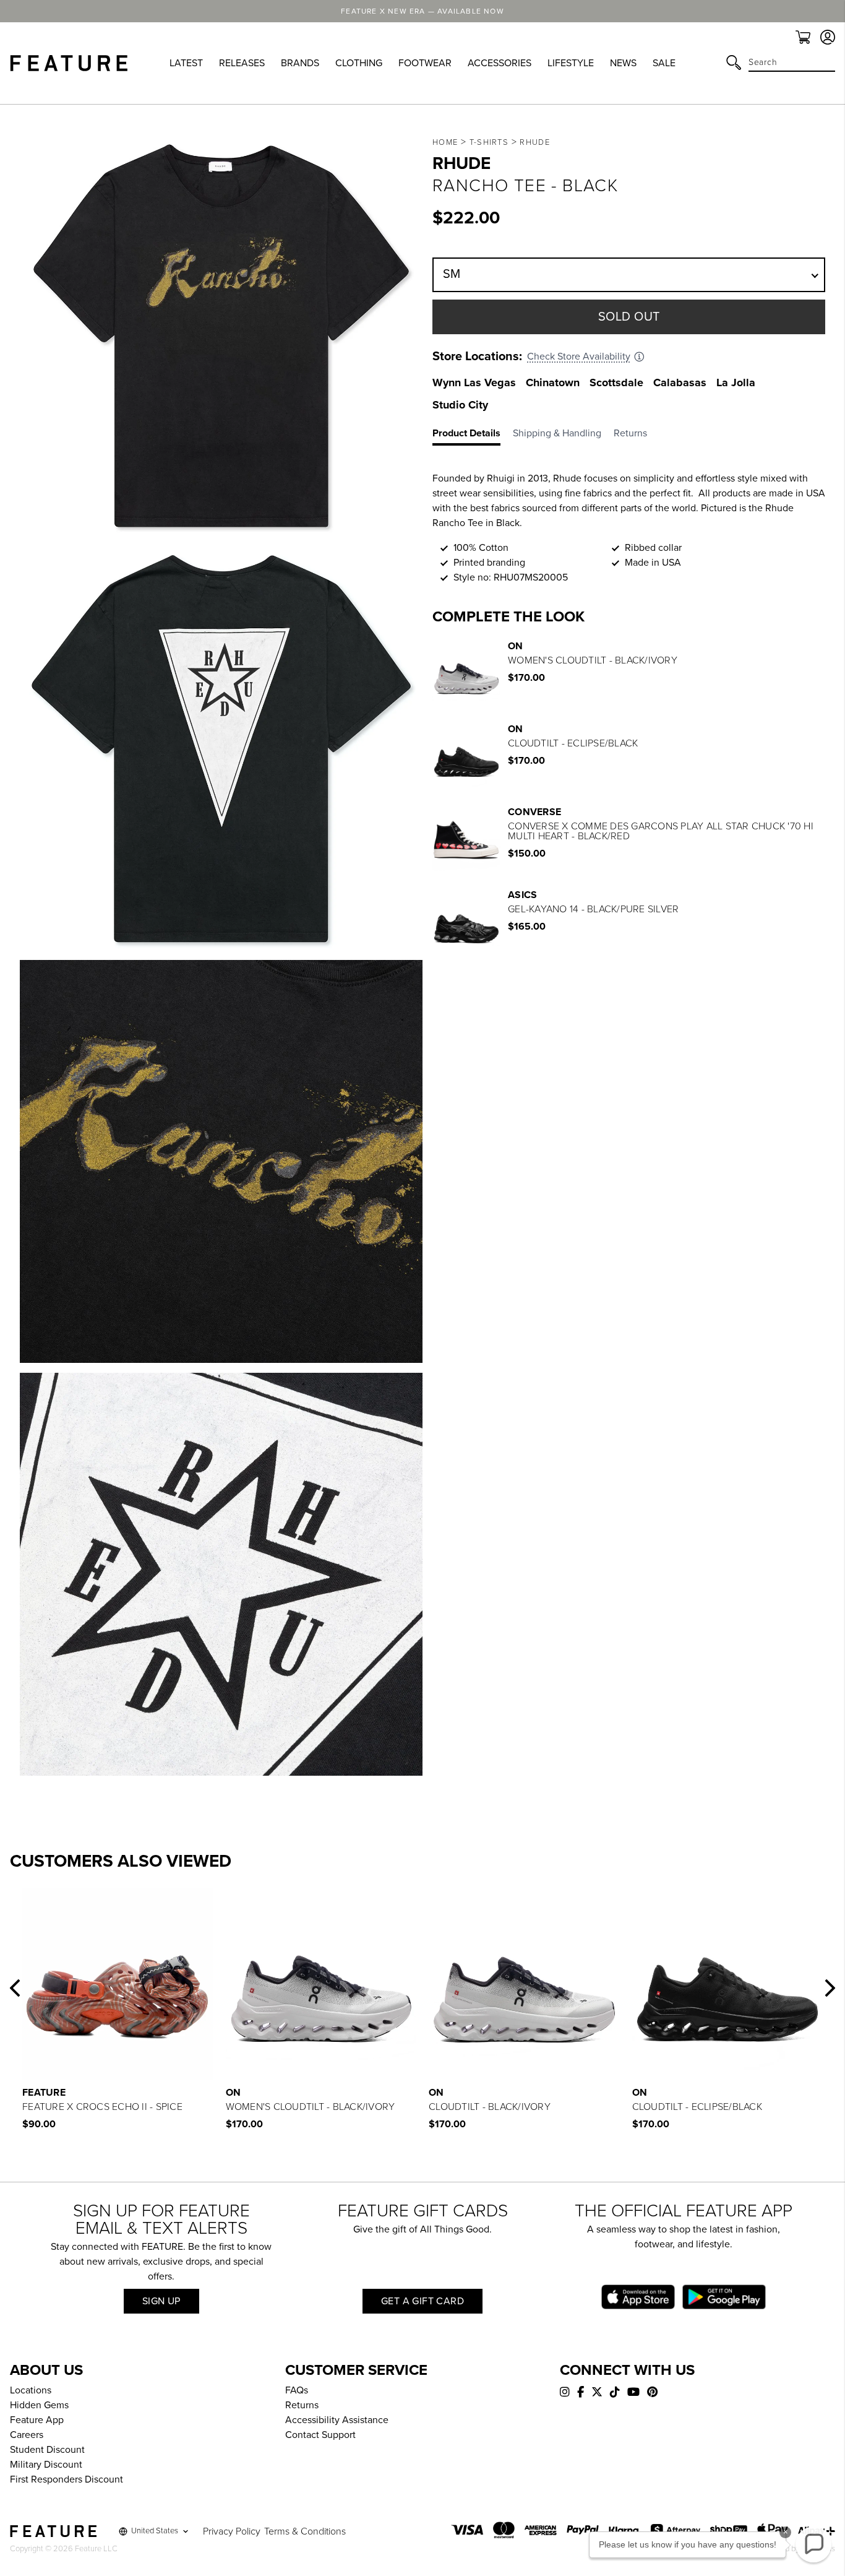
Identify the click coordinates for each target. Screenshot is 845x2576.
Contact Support (320, 2435)
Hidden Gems (39, 2405)
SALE (664, 63)
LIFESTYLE (571, 63)
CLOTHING (359, 63)
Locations (31, 2390)
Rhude (535, 142)
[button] (15, 1988)
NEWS (623, 63)
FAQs (297, 2390)
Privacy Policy (232, 2531)
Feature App (37, 2420)
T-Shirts (489, 142)
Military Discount (46, 2465)
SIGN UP (161, 2301)
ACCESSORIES (500, 63)
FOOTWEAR (425, 63)
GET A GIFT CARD (422, 2301)
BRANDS (300, 63)
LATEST (186, 63)
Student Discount (47, 2450)
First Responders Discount (66, 2479)
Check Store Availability (579, 357)
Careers (27, 2435)
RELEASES (242, 63)
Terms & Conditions (305, 2531)
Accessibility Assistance (337, 2420)
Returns (302, 2405)
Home (445, 142)
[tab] (473, 436)
